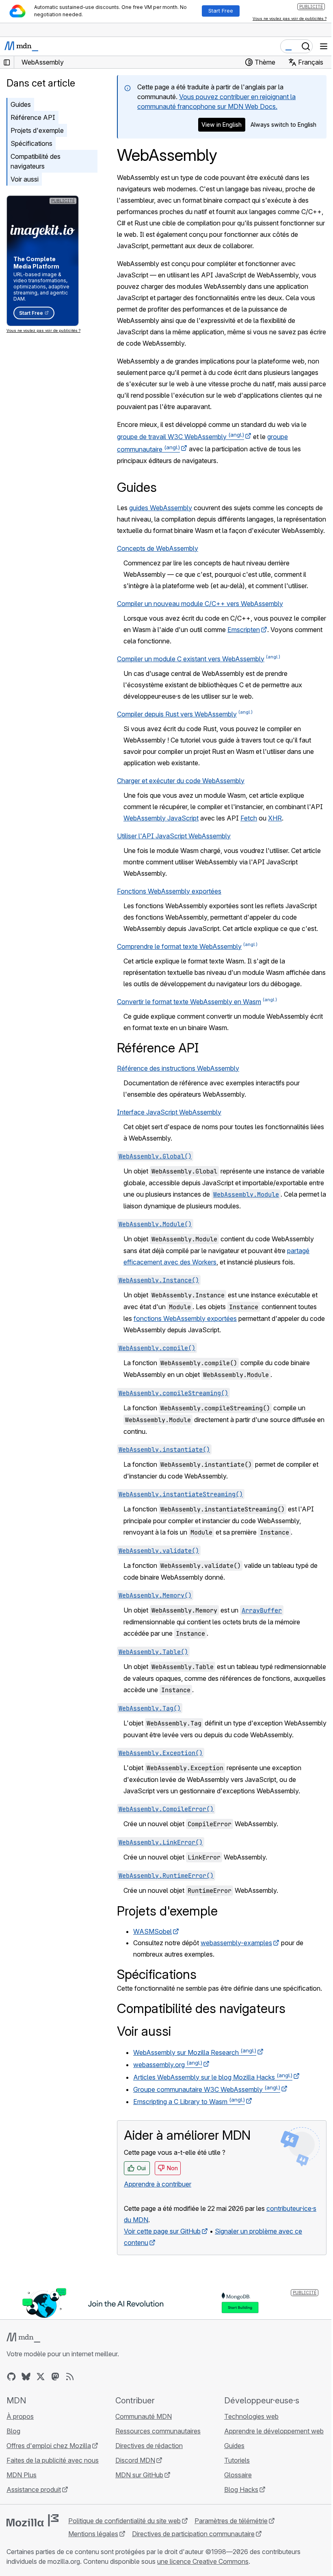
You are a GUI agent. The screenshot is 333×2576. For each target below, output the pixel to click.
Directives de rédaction (149, 2446)
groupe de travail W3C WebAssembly (181, 437)
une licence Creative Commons (203, 2561)
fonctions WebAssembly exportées (185, 1318)
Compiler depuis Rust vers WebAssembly (177, 714)
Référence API (33, 117)
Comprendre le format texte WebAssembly (179, 946)
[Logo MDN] (23, 2338)
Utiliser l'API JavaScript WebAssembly (174, 836)
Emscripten (244, 630)
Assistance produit (34, 2489)
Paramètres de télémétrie (231, 2521)
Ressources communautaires (158, 2431)
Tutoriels (237, 2460)
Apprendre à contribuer (158, 2184)
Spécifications (31, 143)
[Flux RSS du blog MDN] (70, 2377)
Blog (13, 2431)
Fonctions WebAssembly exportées (169, 891)
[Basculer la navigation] (324, 46)
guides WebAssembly (161, 508)
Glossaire (238, 2475)
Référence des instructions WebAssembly (178, 1068)
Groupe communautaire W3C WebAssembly (207, 2089)
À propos (20, 2416)
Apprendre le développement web (274, 2431)
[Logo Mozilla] (32, 2520)
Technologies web (251, 2416)
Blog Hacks (241, 2489)
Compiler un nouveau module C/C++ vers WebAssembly (200, 604)
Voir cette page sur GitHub (162, 2231)
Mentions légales (93, 2534)
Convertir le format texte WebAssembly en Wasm (189, 1002)
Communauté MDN (144, 2416)
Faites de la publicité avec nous (53, 2460)
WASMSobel (152, 1931)
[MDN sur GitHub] (11, 2377)
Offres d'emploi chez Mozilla (49, 2446)
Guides (21, 104)
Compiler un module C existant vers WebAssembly (191, 659)
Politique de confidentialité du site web (124, 2521)
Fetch (249, 818)
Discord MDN (135, 2460)
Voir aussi (25, 179)
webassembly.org (168, 2065)
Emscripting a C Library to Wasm (189, 2102)
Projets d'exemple (37, 130)
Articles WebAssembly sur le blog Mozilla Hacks (213, 2077)
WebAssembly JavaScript (161, 818)
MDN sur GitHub (139, 2475)
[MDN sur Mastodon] (55, 2377)
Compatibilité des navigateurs (36, 161)
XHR (275, 818)
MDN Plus (22, 2475)
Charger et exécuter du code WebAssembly (181, 781)
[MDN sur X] (41, 2377)
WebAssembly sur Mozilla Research (195, 2052)
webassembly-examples (236, 1943)
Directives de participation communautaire (193, 2534)
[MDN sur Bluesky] (26, 2377)
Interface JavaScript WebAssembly (169, 1112)
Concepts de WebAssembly (158, 548)
